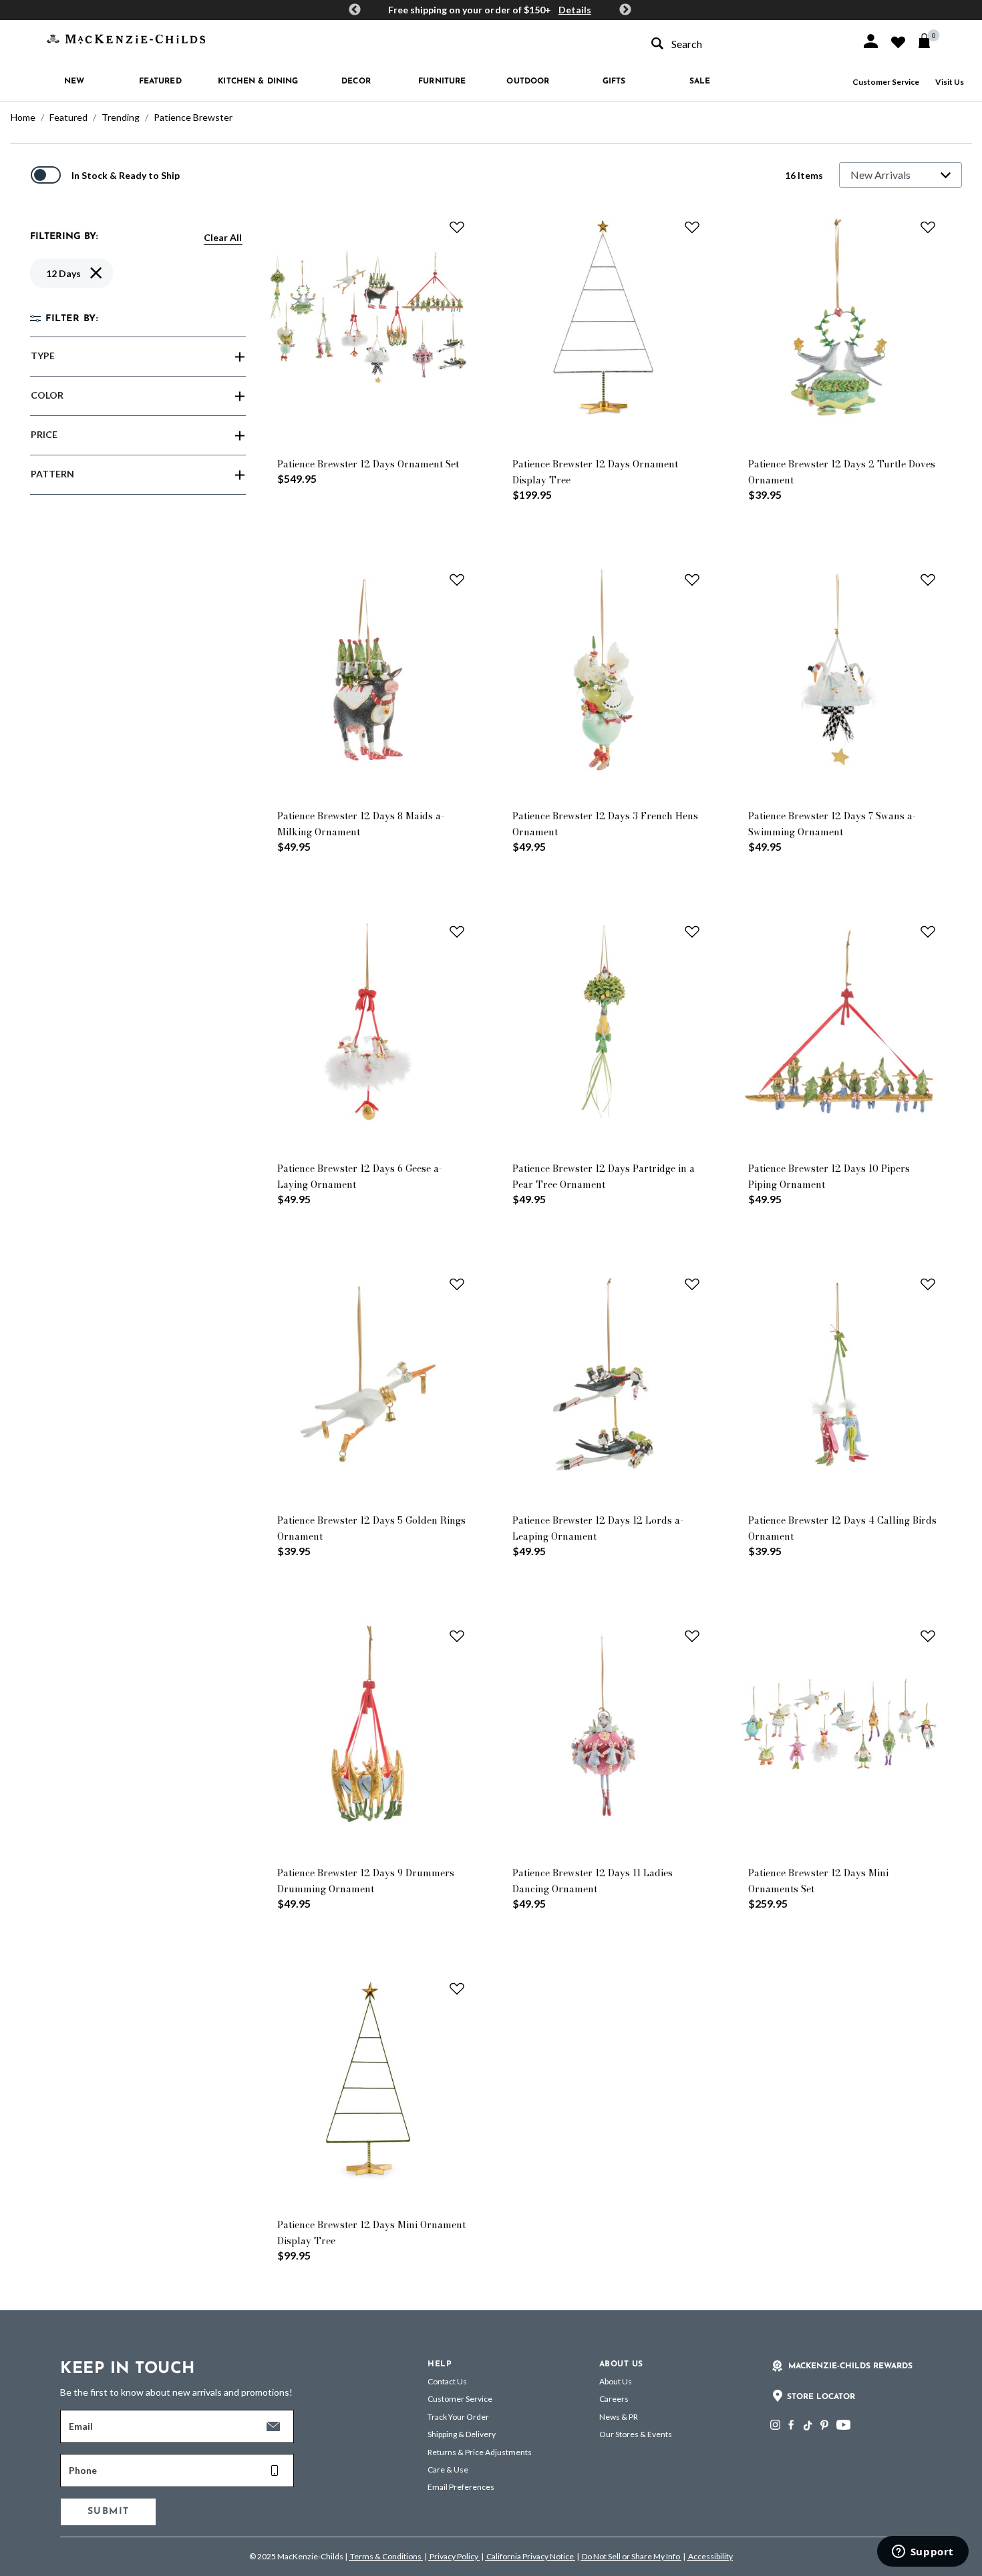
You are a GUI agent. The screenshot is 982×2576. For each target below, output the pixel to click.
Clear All (223, 237)
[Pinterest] (824, 2425)
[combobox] (744, 44)
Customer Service (886, 82)
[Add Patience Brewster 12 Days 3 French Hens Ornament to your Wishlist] (692, 580)
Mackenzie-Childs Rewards (850, 2366)
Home (23, 117)
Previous (355, 10)
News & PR (619, 2417)
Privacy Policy (454, 2556)
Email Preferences (461, 2487)
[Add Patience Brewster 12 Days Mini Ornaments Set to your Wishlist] (928, 1636)
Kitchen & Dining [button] (258, 81)
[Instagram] (775, 2425)
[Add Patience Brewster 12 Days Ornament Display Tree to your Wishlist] (692, 227)
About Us (616, 2381)
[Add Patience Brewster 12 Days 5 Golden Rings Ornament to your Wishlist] (457, 1284)
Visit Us (950, 82)
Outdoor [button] (528, 81)
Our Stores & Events (636, 2434)
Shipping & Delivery (462, 2434)
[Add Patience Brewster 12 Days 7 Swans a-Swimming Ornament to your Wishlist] (928, 580)
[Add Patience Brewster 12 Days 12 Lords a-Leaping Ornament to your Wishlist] (692, 1284)
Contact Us (447, 2381)
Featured (68, 117)
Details (575, 10)
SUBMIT (108, 2512)
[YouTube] (843, 2425)
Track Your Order (458, 2417)
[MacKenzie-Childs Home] (126, 38)
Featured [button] (160, 81)
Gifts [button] (614, 81)
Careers (614, 2399)
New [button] (74, 81)
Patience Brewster (193, 117)
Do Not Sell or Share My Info (631, 2556)
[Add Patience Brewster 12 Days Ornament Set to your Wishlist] (457, 227)
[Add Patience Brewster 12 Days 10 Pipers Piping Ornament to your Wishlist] (928, 931)
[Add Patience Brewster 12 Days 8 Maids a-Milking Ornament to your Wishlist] (457, 580)
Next (625, 10)
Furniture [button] (442, 81)
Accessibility (710, 2556)
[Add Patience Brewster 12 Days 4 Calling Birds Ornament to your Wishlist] (928, 1284)
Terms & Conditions (386, 2556)
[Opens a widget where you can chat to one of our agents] (923, 2553)
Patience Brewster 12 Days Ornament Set (368, 464)
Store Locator (821, 2397)
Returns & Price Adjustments (480, 2452)
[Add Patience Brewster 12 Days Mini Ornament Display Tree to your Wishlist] (457, 1988)
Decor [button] (356, 81)
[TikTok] (807, 2426)
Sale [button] (700, 81)
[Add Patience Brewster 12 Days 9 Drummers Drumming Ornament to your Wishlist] (457, 1636)
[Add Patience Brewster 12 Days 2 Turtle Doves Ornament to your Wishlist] (928, 227)
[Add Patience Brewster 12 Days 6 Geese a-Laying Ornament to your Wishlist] (457, 931)
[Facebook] (791, 2425)
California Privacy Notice (530, 2556)
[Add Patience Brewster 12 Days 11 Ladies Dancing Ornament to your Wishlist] (692, 1636)
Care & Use (448, 2470)
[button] (871, 41)
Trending (121, 117)
